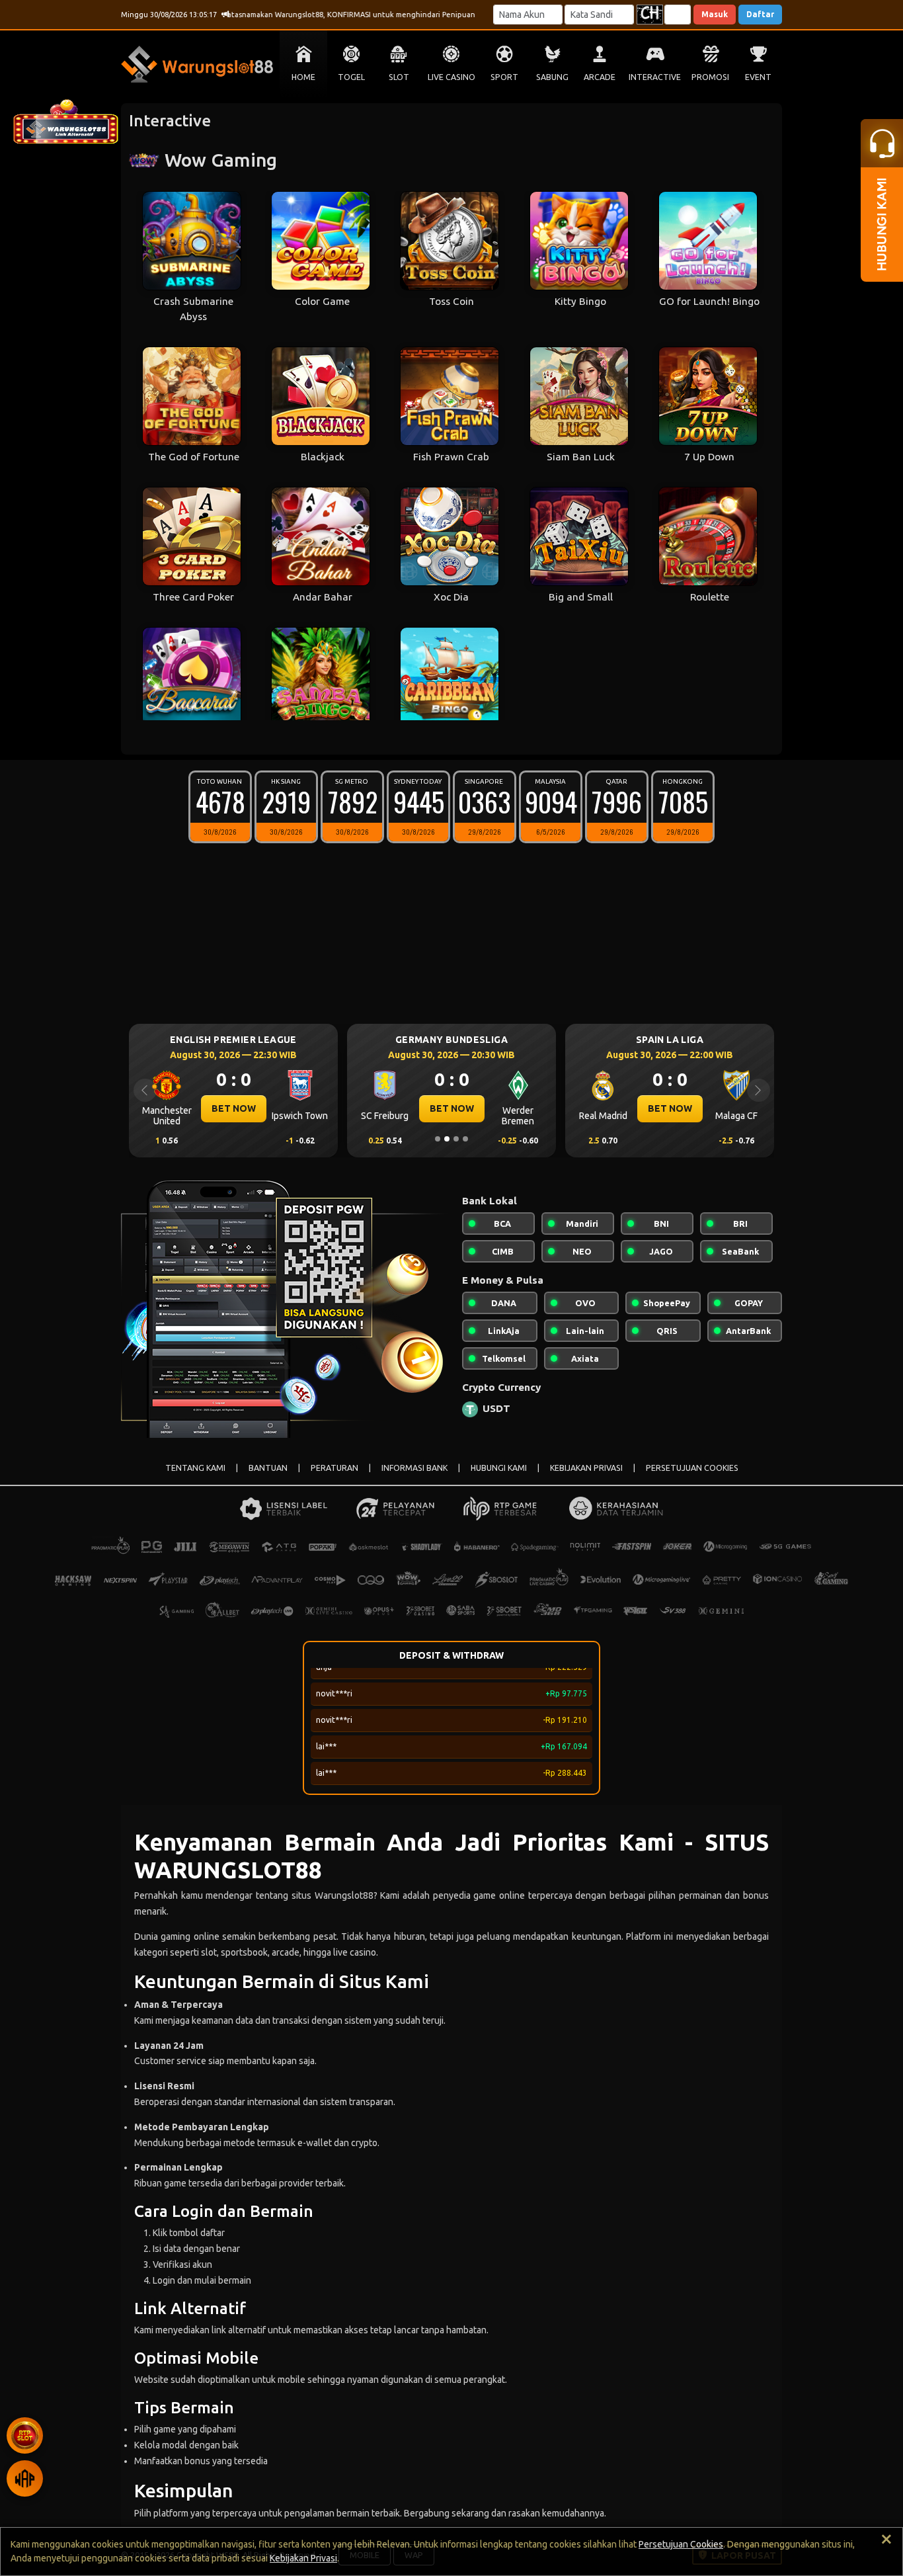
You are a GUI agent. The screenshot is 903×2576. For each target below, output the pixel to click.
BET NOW (234, 1108)
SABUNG (552, 77)
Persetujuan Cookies (681, 2544)
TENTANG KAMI (195, 1468)
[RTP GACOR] (25, 2435)
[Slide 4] (465, 1139)
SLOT (399, 77)
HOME (303, 77)
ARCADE (600, 77)
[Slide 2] (447, 1139)
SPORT (504, 77)
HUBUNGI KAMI (499, 1468)
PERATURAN (334, 1468)
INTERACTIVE (655, 77)
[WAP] (25, 2478)
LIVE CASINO (451, 77)
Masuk (715, 14)
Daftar (760, 14)
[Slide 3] (456, 1139)
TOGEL (351, 77)
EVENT (758, 77)
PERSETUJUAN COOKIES (692, 1468)
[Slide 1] (438, 1139)
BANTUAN (268, 1468)
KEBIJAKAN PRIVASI (586, 1468)
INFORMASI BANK (414, 1468)
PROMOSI (710, 77)
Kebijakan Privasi (303, 2558)
